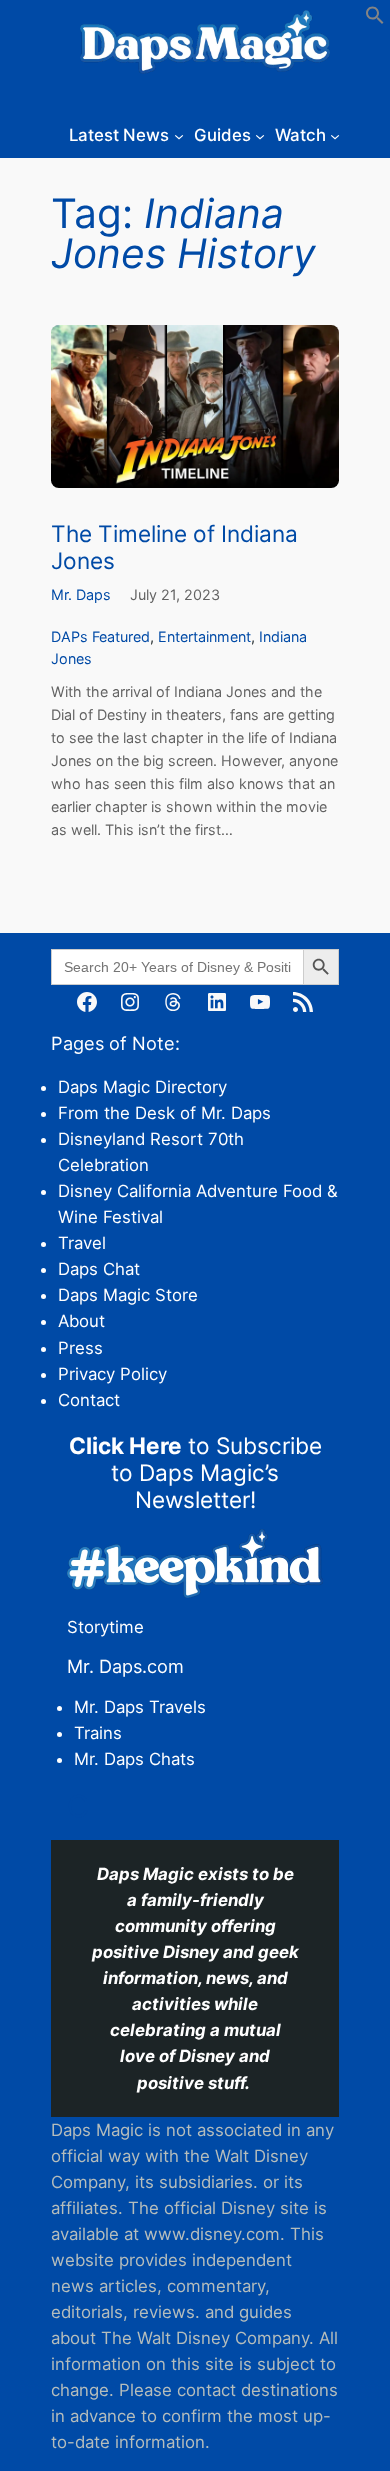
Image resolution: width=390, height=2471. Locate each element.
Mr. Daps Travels (140, 1707)
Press (80, 1348)
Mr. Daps (81, 594)
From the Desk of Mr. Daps (164, 1113)
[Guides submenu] (260, 135)
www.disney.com (212, 2234)
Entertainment (204, 636)
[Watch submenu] (335, 135)
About (81, 1321)
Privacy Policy (112, 1374)
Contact (89, 1400)
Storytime (105, 1627)
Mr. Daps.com (125, 1666)
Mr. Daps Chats (134, 1759)
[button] (375, 19)
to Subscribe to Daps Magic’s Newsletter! (195, 1472)
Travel (82, 1243)
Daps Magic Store (128, 1295)
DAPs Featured (100, 636)
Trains (98, 1733)
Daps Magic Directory (142, 1087)
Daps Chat (99, 1269)
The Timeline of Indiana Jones (174, 547)
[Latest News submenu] (179, 135)
